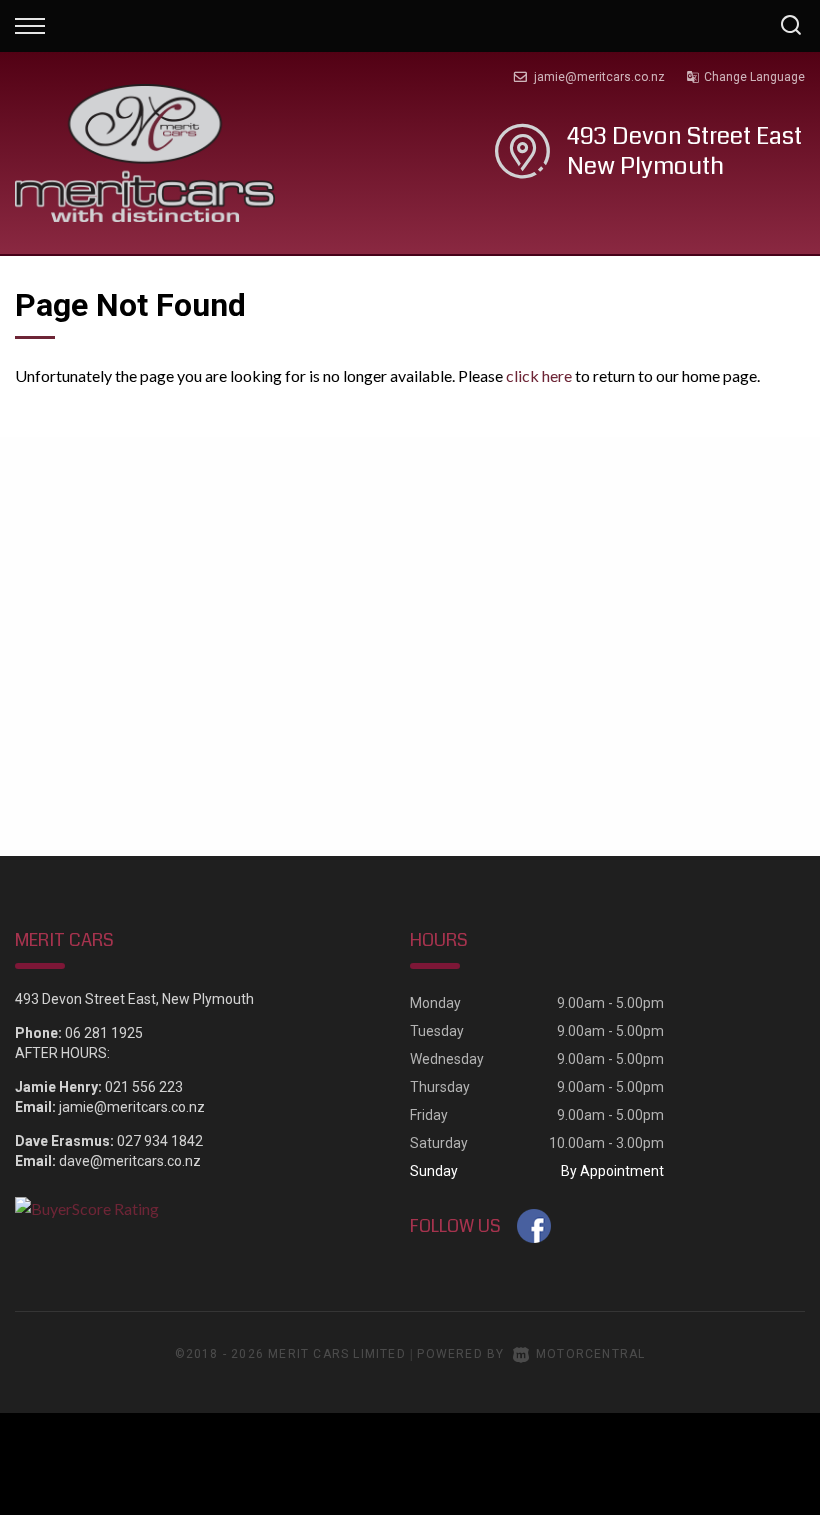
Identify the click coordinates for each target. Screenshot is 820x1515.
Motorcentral (590, 1354)
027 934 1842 (160, 1141)
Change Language (754, 77)
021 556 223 (144, 1087)
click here (539, 375)
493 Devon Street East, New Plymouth (134, 999)
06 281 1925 (104, 1033)
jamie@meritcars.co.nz (599, 77)
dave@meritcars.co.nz (130, 1161)
